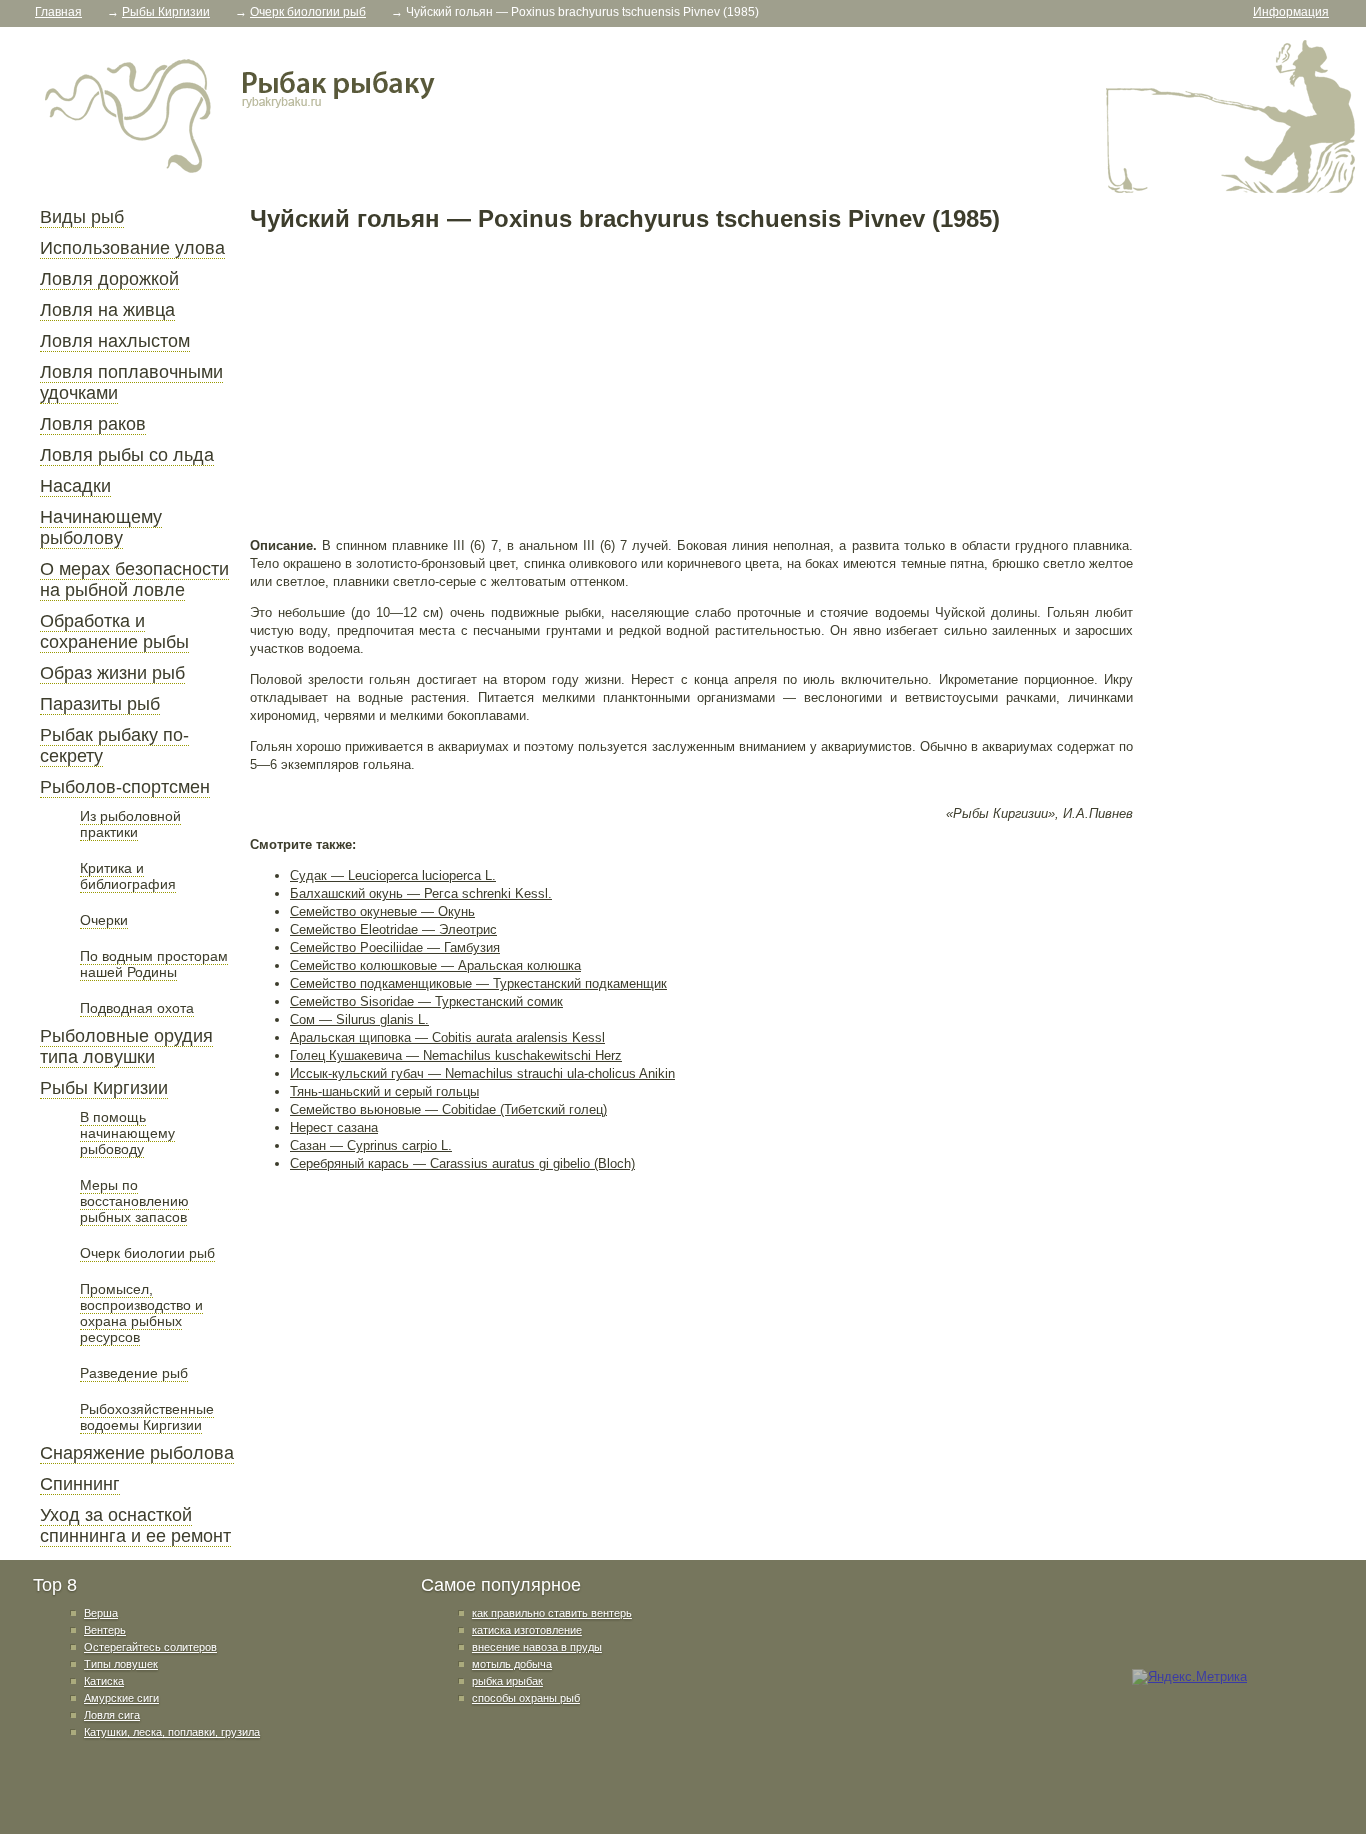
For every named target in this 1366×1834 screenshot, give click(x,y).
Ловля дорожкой (109, 279)
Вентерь (105, 1630)
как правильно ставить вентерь (552, 1613)
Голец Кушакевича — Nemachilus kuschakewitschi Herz (456, 1055)
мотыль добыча (512, 1664)
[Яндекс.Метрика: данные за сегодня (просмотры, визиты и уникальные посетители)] (1189, 1677)
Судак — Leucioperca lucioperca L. (393, 875)
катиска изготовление (527, 1630)
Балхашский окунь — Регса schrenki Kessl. (421, 893)
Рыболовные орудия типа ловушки (126, 1046)
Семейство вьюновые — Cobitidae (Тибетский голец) (448, 1109)
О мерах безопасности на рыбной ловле (134, 579)
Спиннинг (80, 1484)
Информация (1291, 12)
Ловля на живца (107, 310)
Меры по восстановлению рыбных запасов (134, 1201)
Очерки (104, 920)
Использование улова (132, 248)
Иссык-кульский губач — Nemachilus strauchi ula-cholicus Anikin (482, 1073)
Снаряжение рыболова (137, 1453)
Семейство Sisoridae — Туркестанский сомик (426, 1001)
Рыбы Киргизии (104, 1088)
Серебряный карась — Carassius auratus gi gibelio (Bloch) (462, 1163)
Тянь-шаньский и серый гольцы (384, 1091)
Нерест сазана (334, 1127)
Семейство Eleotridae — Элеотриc (393, 929)
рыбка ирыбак (507, 1681)
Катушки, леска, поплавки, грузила (172, 1732)
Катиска (104, 1681)
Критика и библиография (128, 876)
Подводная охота (137, 1008)
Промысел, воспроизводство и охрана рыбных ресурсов (141, 1313)
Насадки (75, 486)
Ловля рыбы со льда (127, 455)
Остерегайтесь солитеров (150, 1647)
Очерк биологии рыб (147, 1253)
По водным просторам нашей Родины (154, 964)
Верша (101, 1613)
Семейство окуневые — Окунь (382, 911)
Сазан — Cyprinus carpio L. (371, 1145)
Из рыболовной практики (130, 824)
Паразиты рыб (100, 704)
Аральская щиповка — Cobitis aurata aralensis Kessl (447, 1037)
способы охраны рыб (526, 1698)
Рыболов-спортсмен (125, 787)
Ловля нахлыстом (115, 341)
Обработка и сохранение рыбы (114, 631)
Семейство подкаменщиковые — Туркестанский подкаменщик (478, 983)
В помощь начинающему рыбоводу (127, 1133)
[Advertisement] (691, 384)
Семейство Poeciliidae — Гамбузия (395, 947)
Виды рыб (82, 217)
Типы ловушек (121, 1664)
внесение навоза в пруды (537, 1647)
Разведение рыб (134, 1373)
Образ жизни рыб (112, 673)
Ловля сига (112, 1715)
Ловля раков (93, 424)
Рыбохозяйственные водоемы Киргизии (147, 1417)
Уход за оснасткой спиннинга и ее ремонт (135, 1525)
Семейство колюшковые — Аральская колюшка (435, 965)
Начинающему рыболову (101, 527)
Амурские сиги (121, 1698)
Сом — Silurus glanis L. (359, 1019)
